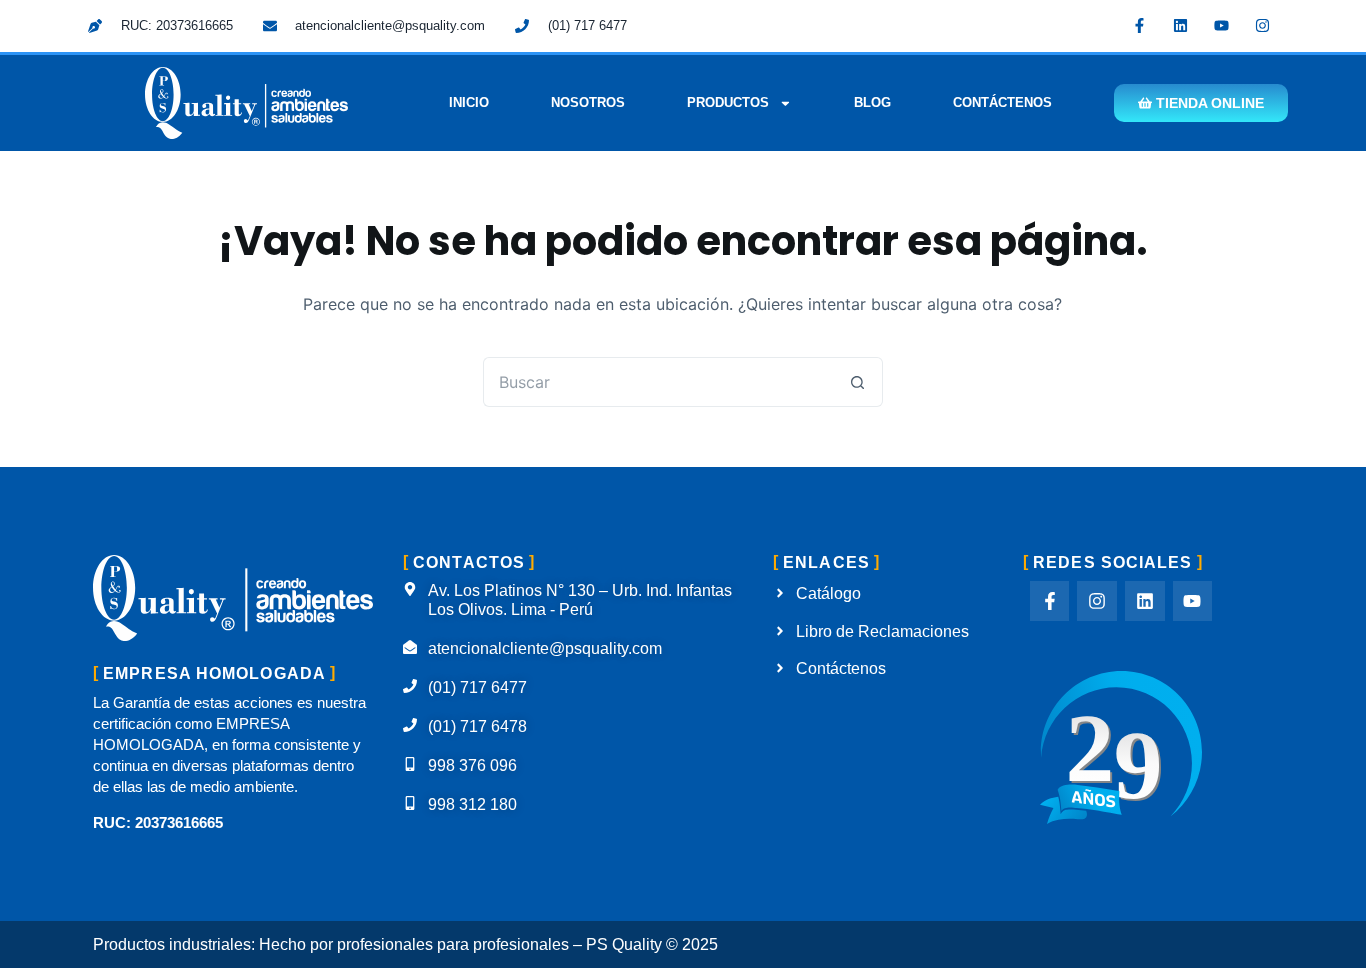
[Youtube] (1222, 25)
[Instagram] (1263, 25)
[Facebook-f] (1140, 25)
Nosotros (588, 102)
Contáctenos (1002, 102)
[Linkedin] (1181, 25)
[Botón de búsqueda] (858, 382)
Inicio (469, 102)
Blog (872, 102)
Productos (728, 102)
